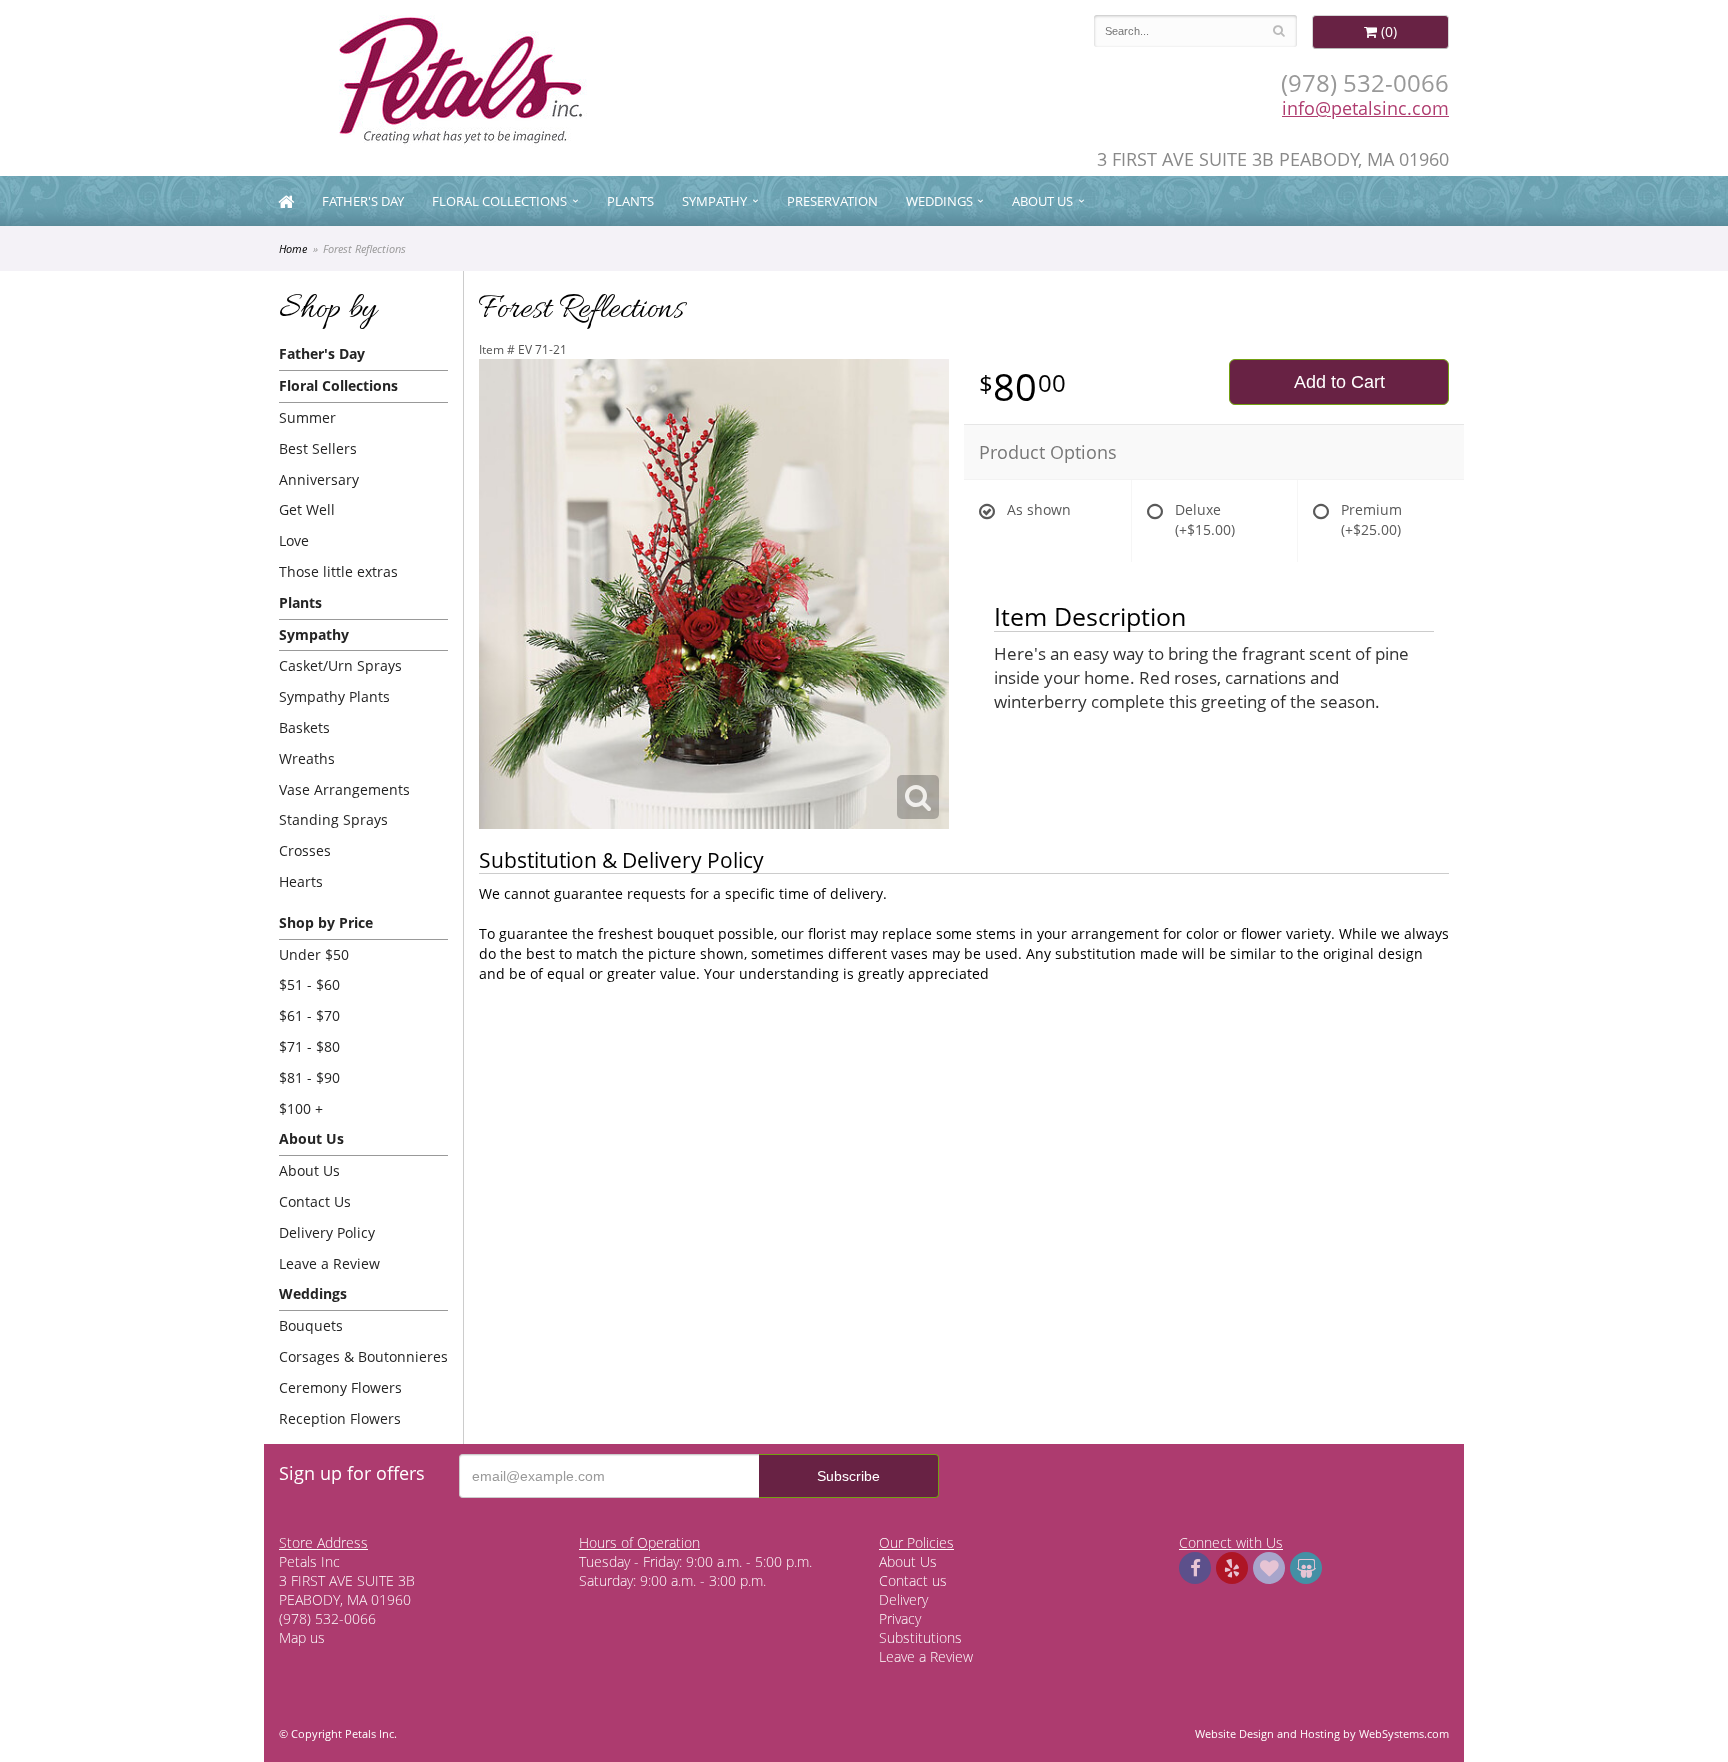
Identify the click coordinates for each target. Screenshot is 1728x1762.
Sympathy (714, 201)
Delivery (903, 1599)
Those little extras (338, 571)
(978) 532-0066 (1365, 82)
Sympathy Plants (334, 696)
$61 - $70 (309, 1015)
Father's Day (363, 201)
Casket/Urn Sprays (340, 665)
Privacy (900, 1618)
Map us (302, 1637)
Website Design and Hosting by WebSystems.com (1322, 1733)
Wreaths (307, 758)
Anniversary (319, 479)
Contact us (913, 1580)
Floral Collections (499, 201)
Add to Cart (1339, 382)
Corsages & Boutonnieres (363, 1356)
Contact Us (315, 1201)
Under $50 (314, 954)
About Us (309, 1170)
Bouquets (311, 1325)
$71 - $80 (309, 1046)
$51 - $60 (309, 984)
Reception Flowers (340, 1418)
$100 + (301, 1108)
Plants (630, 201)
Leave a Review (329, 1263)
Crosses (305, 850)
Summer (307, 417)
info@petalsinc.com (1365, 108)
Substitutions (920, 1637)
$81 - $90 (309, 1077)
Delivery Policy (327, 1232)
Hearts (301, 881)
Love (294, 540)
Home (293, 248)
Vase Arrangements (344, 789)
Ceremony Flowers (340, 1387)
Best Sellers (318, 448)
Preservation (832, 201)
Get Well (307, 509)
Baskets (304, 727)
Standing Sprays (333, 819)
